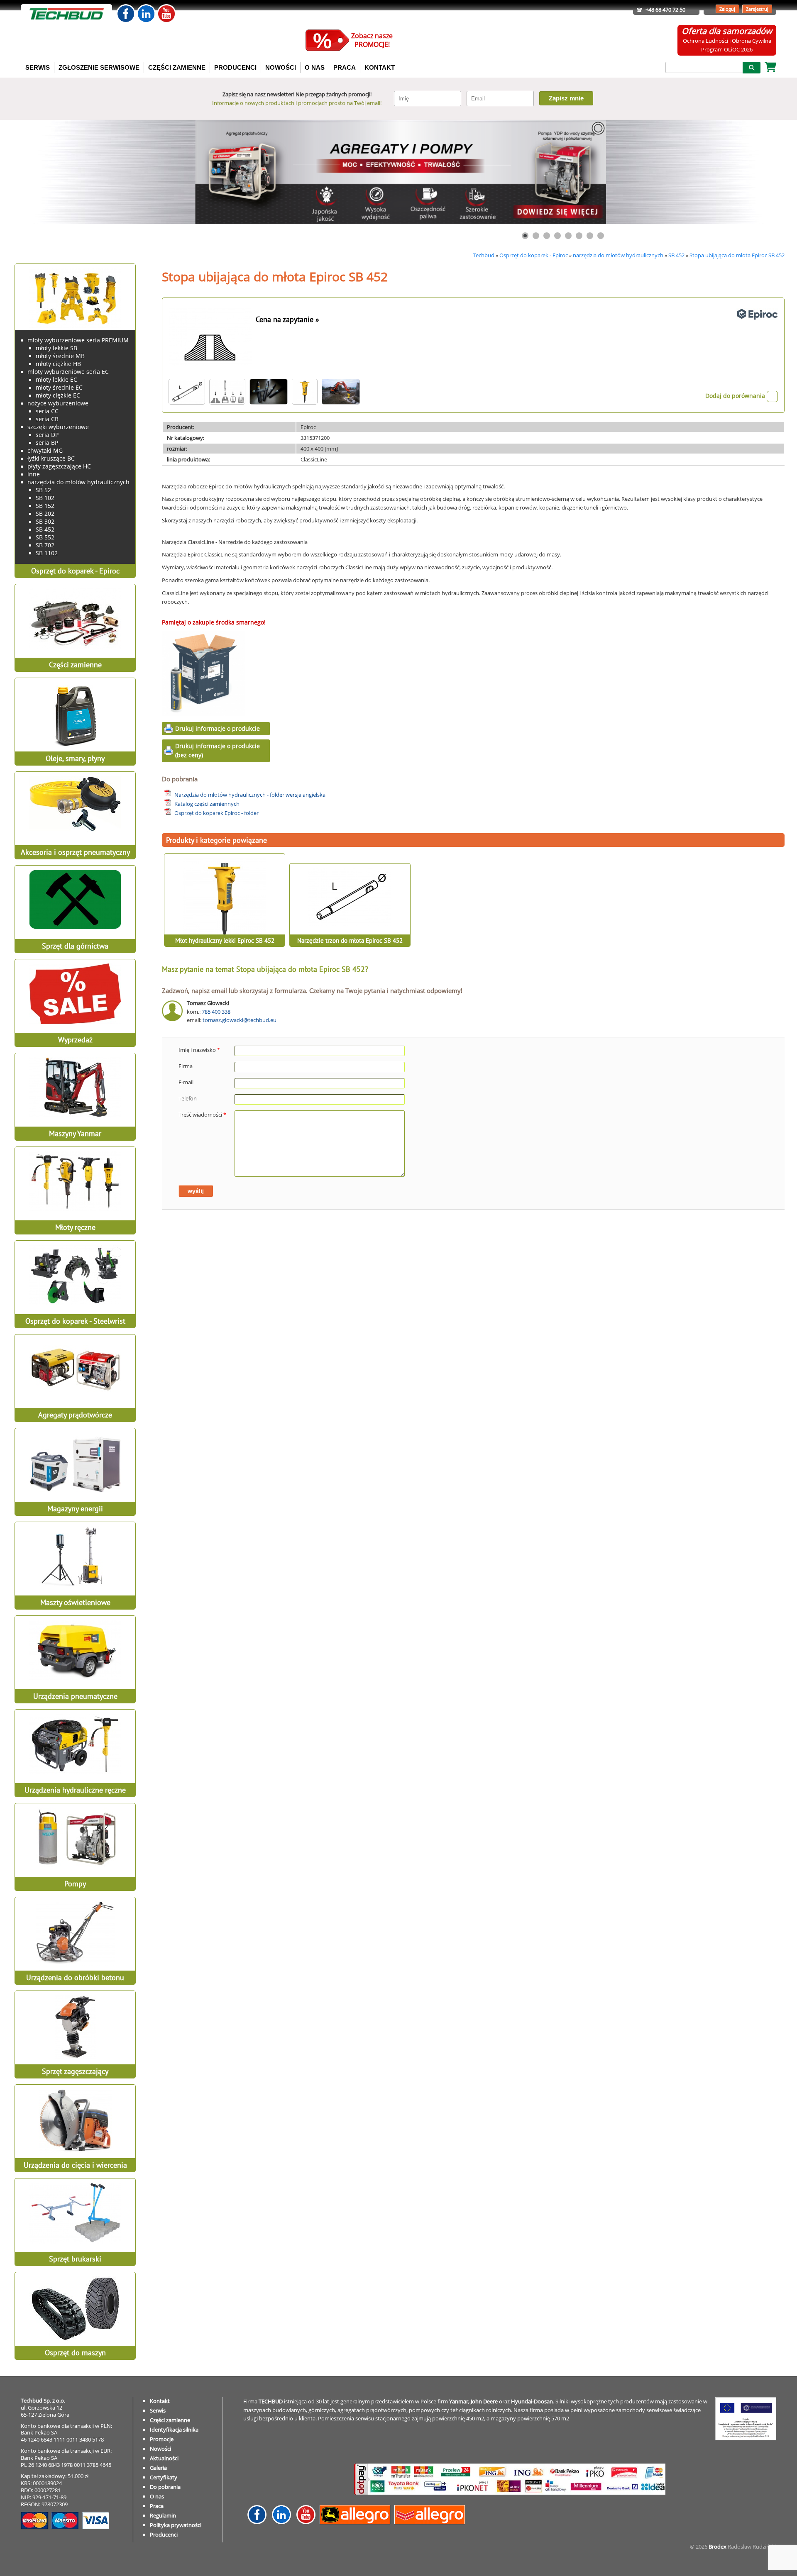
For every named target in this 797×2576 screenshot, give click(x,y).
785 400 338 (216, 1012)
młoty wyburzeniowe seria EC (68, 372)
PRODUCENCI (235, 67)
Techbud (484, 255)
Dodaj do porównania (736, 396)
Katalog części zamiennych (207, 804)
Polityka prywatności (176, 2525)
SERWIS (38, 67)
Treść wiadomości (202, 1115)
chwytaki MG (45, 450)
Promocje (162, 2439)
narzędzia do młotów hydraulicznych (618, 255)
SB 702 (45, 545)
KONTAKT (380, 67)
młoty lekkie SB (56, 348)
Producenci (164, 2535)
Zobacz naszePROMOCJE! (372, 40)
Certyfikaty (164, 2477)
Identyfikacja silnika (174, 2430)
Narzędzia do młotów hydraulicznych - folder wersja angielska (250, 795)
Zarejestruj (757, 9)
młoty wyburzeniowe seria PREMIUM (78, 340)
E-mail (186, 1082)
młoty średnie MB (60, 356)
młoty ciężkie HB (58, 364)
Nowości (160, 2449)
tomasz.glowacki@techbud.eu (240, 1020)
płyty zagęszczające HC (59, 466)
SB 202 (45, 513)
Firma (186, 1066)
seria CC (47, 411)
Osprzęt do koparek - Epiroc (534, 255)
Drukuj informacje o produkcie (218, 728)
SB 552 (45, 537)
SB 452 (676, 255)
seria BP (47, 443)
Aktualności (164, 2458)
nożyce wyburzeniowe (58, 403)
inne (34, 474)
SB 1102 (47, 553)
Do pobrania (165, 2487)
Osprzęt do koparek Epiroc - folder (216, 813)
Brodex (718, 2547)
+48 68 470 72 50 (665, 10)
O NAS (315, 67)
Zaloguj (727, 9)
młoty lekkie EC (56, 379)
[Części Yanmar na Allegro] (432, 2522)
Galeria (158, 2468)
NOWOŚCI (281, 67)
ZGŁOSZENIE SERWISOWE (99, 67)
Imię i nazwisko (199, 1050)
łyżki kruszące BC (51, 458)
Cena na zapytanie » (287, 319)
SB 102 (45, 498)
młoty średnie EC (59, 387)
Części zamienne (170, 2420)
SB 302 (45, 521)
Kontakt (160, 2401)
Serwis (158, 2410)
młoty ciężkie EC (58, 395)
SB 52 (43, 490)
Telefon (188, 1098)
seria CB (47, 419)
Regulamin (163, 2515)
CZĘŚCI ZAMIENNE (177, 67)
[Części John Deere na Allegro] (357, 2522)
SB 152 (45, 506)
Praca (157, 2506)
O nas (157, 2496)
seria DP (47, 435)
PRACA (345, 67)
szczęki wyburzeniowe (58, 427)
